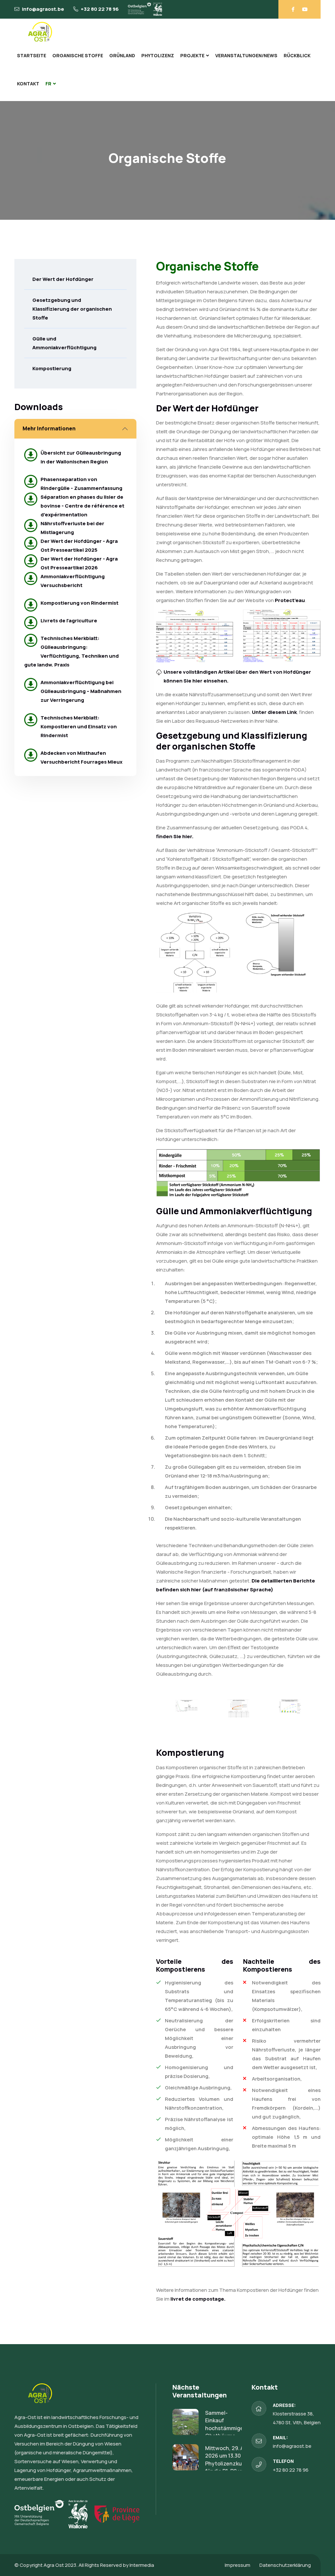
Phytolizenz (158, 55)
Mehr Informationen (49, 428)
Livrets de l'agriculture (69, 621)
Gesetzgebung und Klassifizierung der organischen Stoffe (72, 309)
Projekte (192, 55)
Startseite (32, 55)
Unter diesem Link (274, 712)
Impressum (238, 2565)
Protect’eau (290, 600)
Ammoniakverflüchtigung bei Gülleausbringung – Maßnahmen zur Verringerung (81, 691)
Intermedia (142, 2565)
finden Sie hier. (175, 836)
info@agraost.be (43, 9)
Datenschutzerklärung (285, 2565)
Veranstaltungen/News (246, 55)
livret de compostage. (198, 2299)
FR (48, 84)
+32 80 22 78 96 (100, 9)
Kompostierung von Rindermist (79, 603)
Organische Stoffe (78, 55)
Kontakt (28, 84)
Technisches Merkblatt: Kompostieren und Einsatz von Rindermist (79, 726)
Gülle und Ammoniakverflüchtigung (64, 343)
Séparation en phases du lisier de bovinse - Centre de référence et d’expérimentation (82, 506)
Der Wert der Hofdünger (63, 279)
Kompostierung (52, 368)
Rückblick (297, 55)
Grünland (122, 55)
